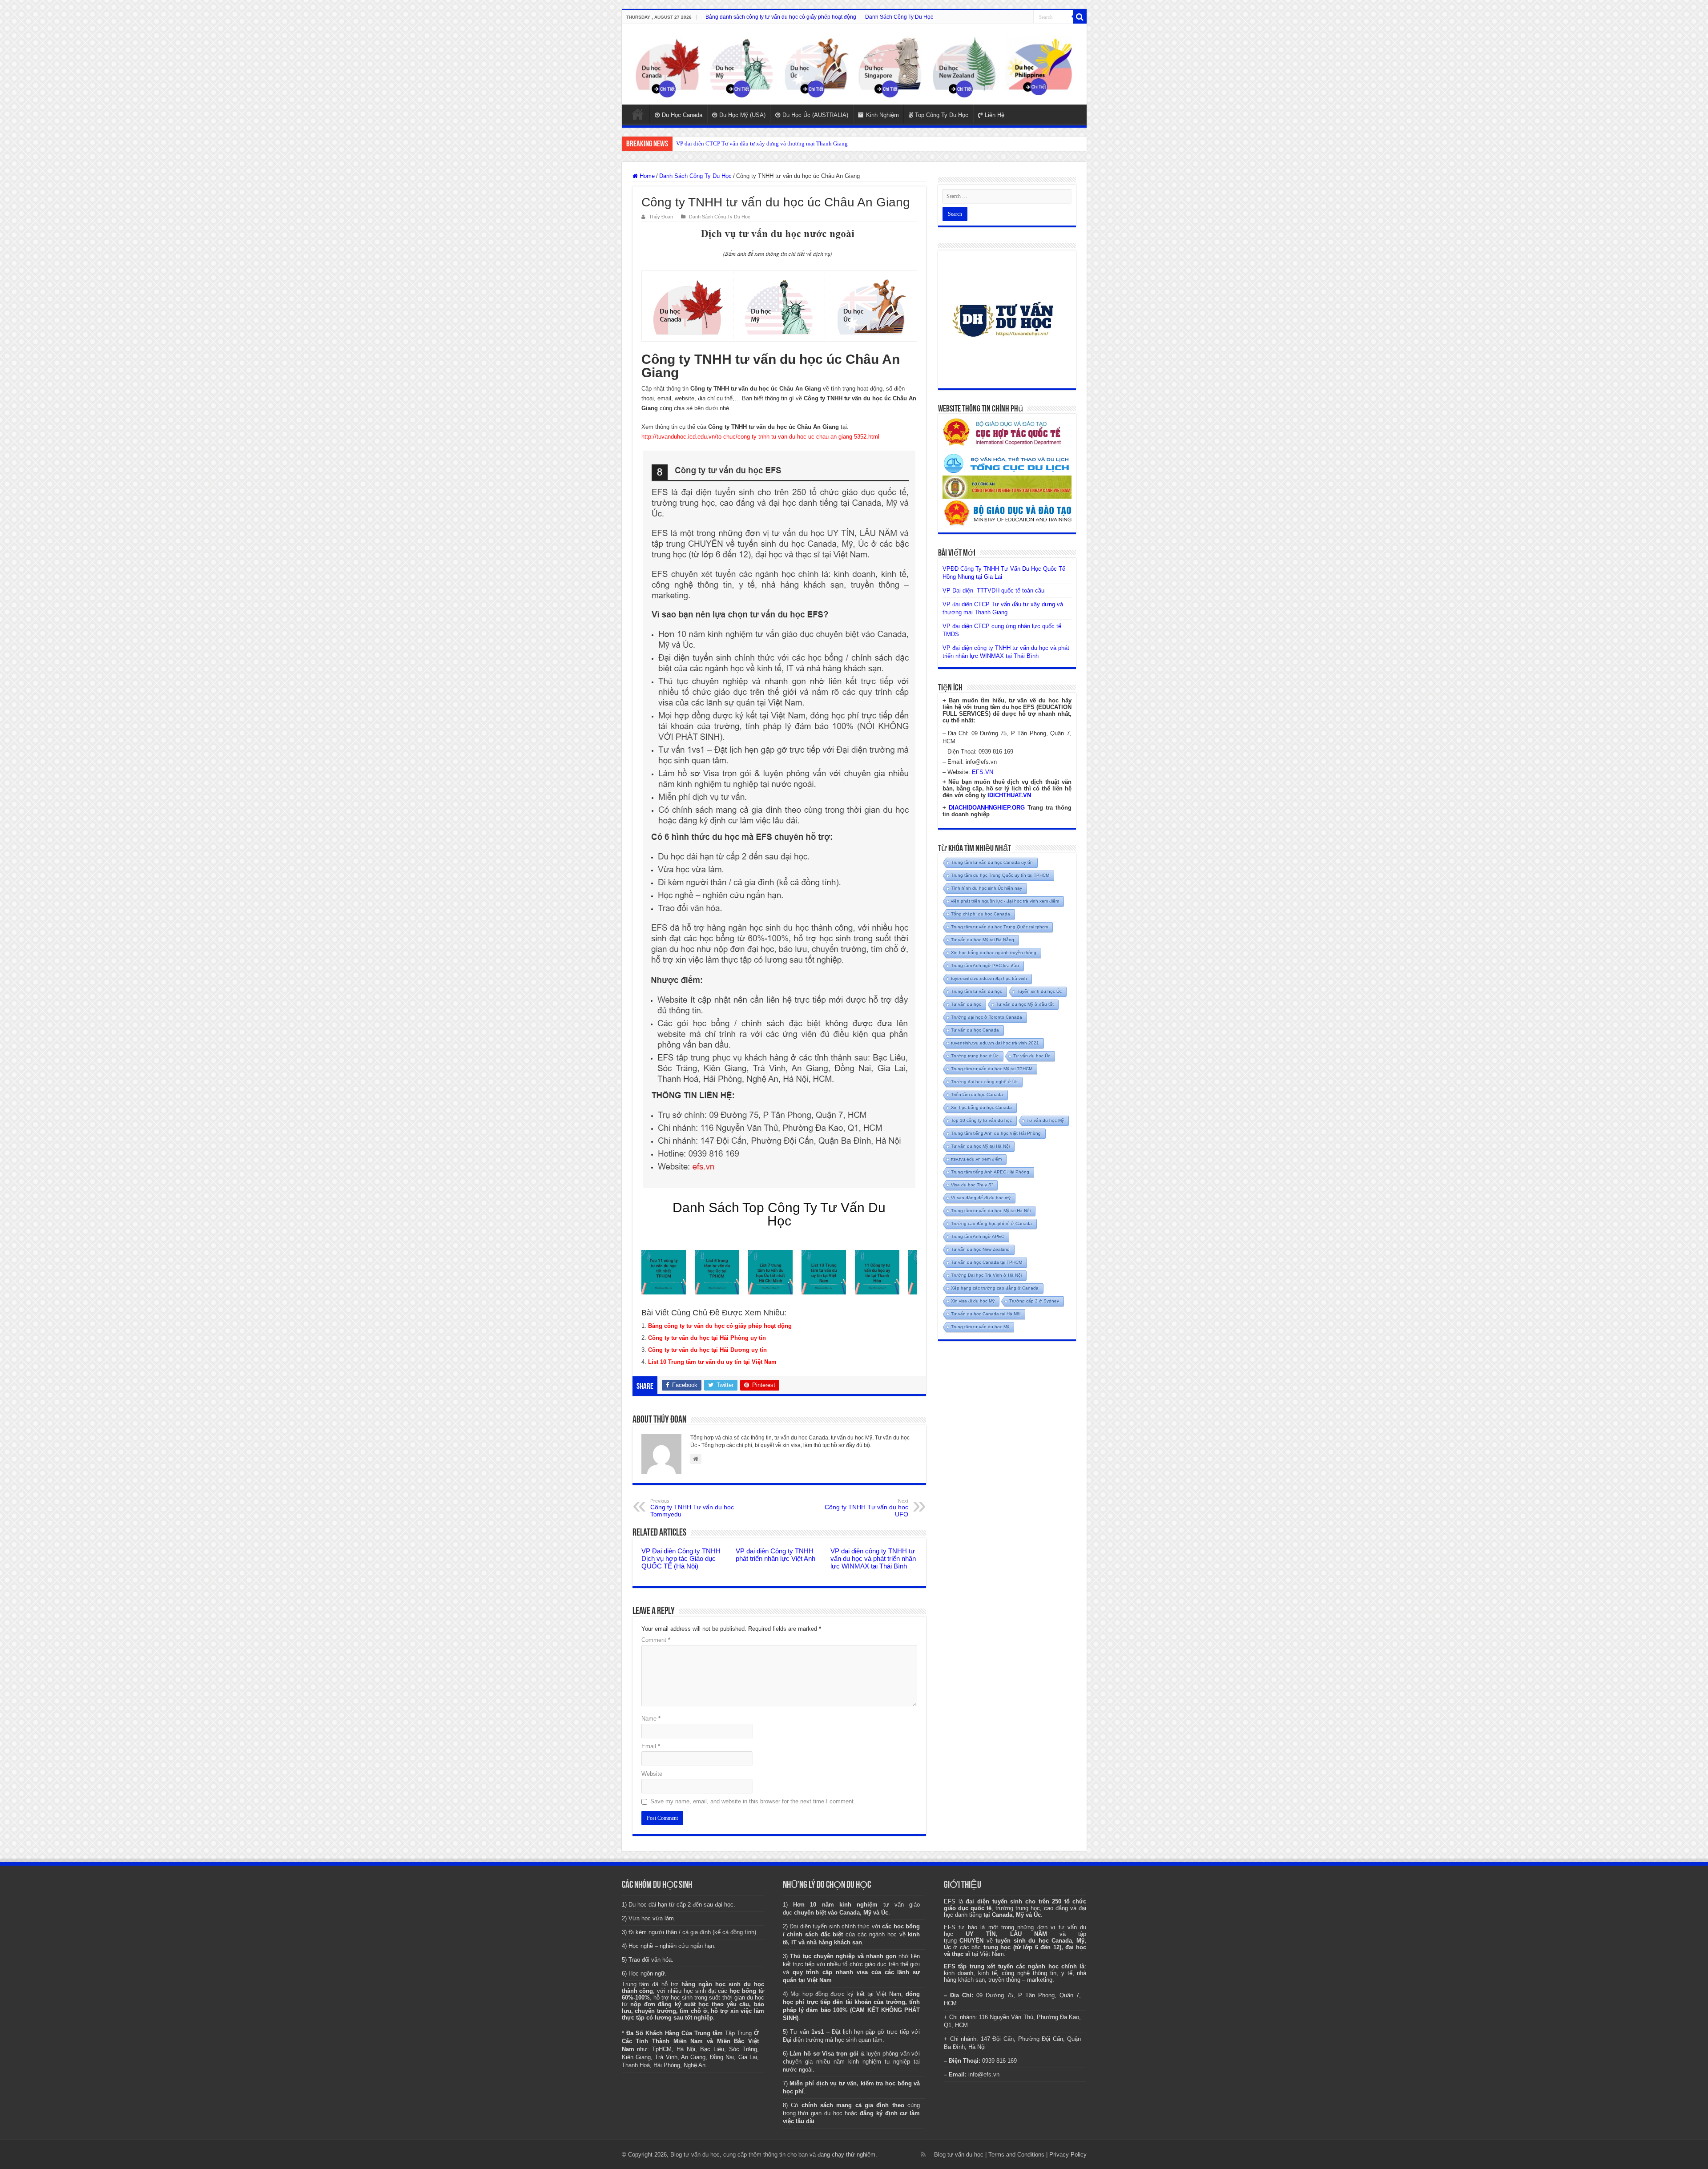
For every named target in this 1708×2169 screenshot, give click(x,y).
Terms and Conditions (1016, 2155)
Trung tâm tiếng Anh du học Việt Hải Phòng (996, 1133)
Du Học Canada (682, 115)
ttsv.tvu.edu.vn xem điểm (976, 1159)
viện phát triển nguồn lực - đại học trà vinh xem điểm (1005, 901)
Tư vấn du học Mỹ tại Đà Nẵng (983, 940)
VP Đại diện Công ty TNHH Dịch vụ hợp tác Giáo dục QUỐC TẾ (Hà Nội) (681, 1558)
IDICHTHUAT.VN (1009, 795)
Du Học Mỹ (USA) (742, 115)
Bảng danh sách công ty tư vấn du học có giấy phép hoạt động (781, 17)
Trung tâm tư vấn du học (977, 991)
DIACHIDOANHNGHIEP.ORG (987, 808)
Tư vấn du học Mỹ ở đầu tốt (1025, 1004)
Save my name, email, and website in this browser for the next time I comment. (753, 1801)
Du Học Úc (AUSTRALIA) (815, 115)
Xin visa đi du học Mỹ (973, 1301)
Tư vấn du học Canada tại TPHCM (987, 1262)
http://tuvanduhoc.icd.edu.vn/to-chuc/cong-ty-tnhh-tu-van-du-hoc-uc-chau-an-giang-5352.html (760, 437)
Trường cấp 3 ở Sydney (1034, 1301)
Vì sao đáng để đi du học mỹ (981, 1198)
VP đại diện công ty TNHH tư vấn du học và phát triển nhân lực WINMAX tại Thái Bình (873, 1558)
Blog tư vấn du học (959, 2155)
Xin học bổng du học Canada (981, 1107)
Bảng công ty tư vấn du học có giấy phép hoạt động (720, 1326)
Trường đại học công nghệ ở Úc (984, 1082)
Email (651, 1746)
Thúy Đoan (661, 217)
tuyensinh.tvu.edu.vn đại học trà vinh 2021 (995, 1043)
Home (638, 114)
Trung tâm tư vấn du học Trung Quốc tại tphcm (999, 927)
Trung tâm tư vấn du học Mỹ (980, 1327)
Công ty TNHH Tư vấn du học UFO (866, 1508)
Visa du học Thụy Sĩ (972, 1185)
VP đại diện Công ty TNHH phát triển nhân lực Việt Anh (775, 1555)
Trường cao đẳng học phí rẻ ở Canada (991, 1224)
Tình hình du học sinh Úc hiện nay (987, 888)
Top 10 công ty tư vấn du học (981, 1120)
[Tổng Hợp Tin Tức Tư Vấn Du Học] (854, 64)
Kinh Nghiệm (882, 115)
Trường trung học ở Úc (975, 1056)
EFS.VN (983, 772)
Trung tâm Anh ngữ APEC (978, 1236)
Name (651, 1719)
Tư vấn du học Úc (1032, 1056)
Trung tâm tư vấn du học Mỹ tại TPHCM (992, 1069)
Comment (656, 1640)
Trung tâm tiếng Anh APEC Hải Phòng (990, 1172)
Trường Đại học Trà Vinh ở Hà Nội (986, 1275)
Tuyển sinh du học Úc (1039, 991)
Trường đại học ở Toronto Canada (987, 1017)
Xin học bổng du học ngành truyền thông (994, 953)
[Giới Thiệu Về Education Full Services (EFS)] (779, 819)
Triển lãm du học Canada (977, 1095)
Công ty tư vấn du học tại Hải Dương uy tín (707, 1350)
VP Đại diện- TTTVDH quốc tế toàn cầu (993, 591)
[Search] (1080, 17)
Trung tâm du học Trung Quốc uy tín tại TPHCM (1000, 875)
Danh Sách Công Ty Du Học (899, 17)
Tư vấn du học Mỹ (1045, 1120)
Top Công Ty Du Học (942, 115)
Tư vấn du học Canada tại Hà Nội (986, 1314)
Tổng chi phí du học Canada (981, 914)
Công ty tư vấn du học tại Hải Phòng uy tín (707, 1338)
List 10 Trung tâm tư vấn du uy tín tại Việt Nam (712, 1362)
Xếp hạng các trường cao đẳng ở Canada (995, 1288)
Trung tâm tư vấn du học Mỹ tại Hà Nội (991, 1211)
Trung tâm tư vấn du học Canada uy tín (992, 862)
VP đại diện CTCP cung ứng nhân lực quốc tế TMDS (739, 143)
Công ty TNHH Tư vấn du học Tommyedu (692, 1508)
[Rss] (923, 2154)
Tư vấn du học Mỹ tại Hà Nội (980, 1146)
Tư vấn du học (966, 1004)
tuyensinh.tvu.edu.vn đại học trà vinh (989, 978)
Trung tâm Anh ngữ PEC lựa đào (985, 966)
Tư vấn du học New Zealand (980, 1249)
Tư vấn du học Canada (975, 1030)
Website (652, 1774)
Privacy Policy (1068, 2155)
